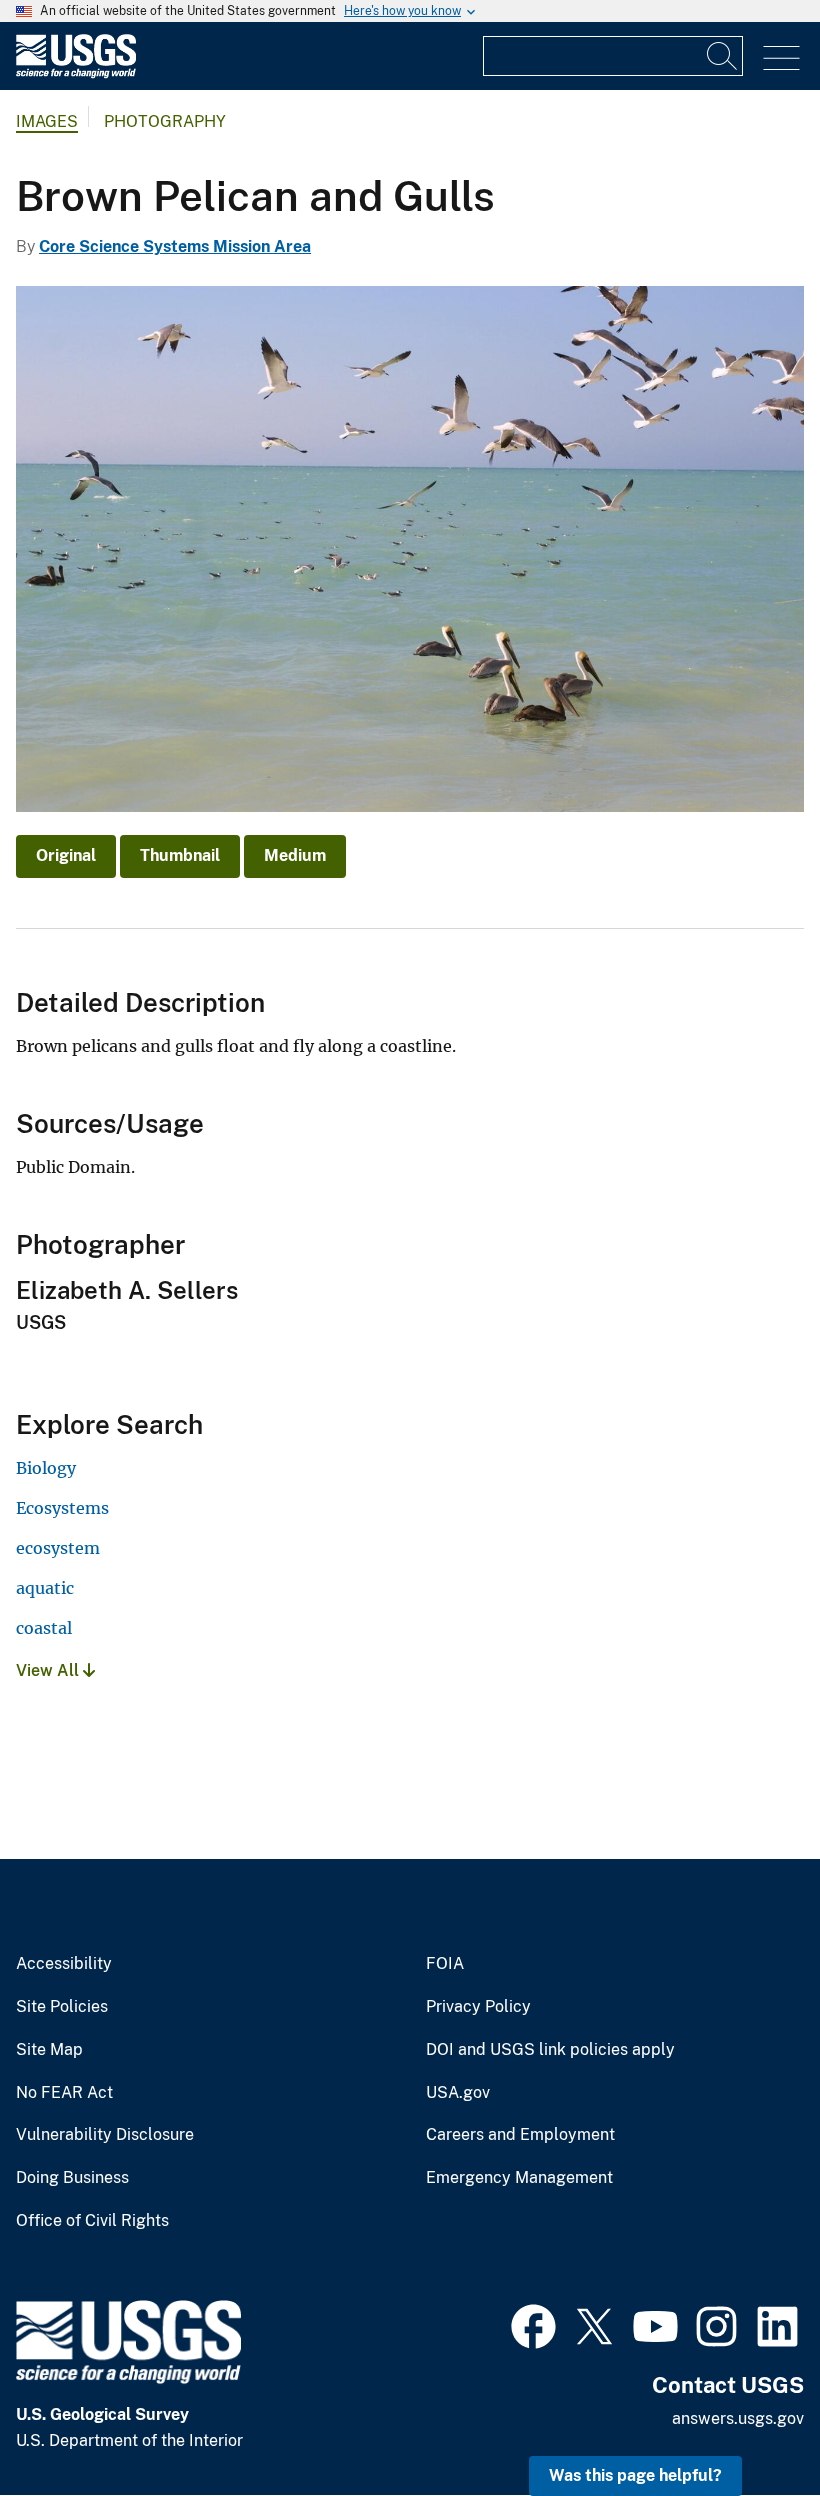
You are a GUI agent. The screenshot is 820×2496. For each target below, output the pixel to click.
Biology (46, 1468)
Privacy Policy (478, 2007)
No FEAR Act (64, 2093)
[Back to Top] (747, 2423)
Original (66, 855)
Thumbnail (180, 855)
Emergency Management (519, 2178)
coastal (44, 1628)
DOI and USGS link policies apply (550, 2050)
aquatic (45, 1588)
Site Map (49, 2050)
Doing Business (72, 2178)
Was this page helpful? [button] (635, 2475)
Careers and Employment (520, 2135)
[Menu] (781, 58)
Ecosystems (62, 1508)
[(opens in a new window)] (533, 2324)
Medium (295, 855)
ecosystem (58, 1548)
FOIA (445, 1964)
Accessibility (64, 1964)
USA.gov (458, 2093)
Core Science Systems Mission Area (175, 246)
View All (49, 1670)
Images (47, 121)
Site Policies (62, 2007)
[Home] (76, 73)
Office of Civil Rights (92, 2221)
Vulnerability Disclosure (105, 2135)
